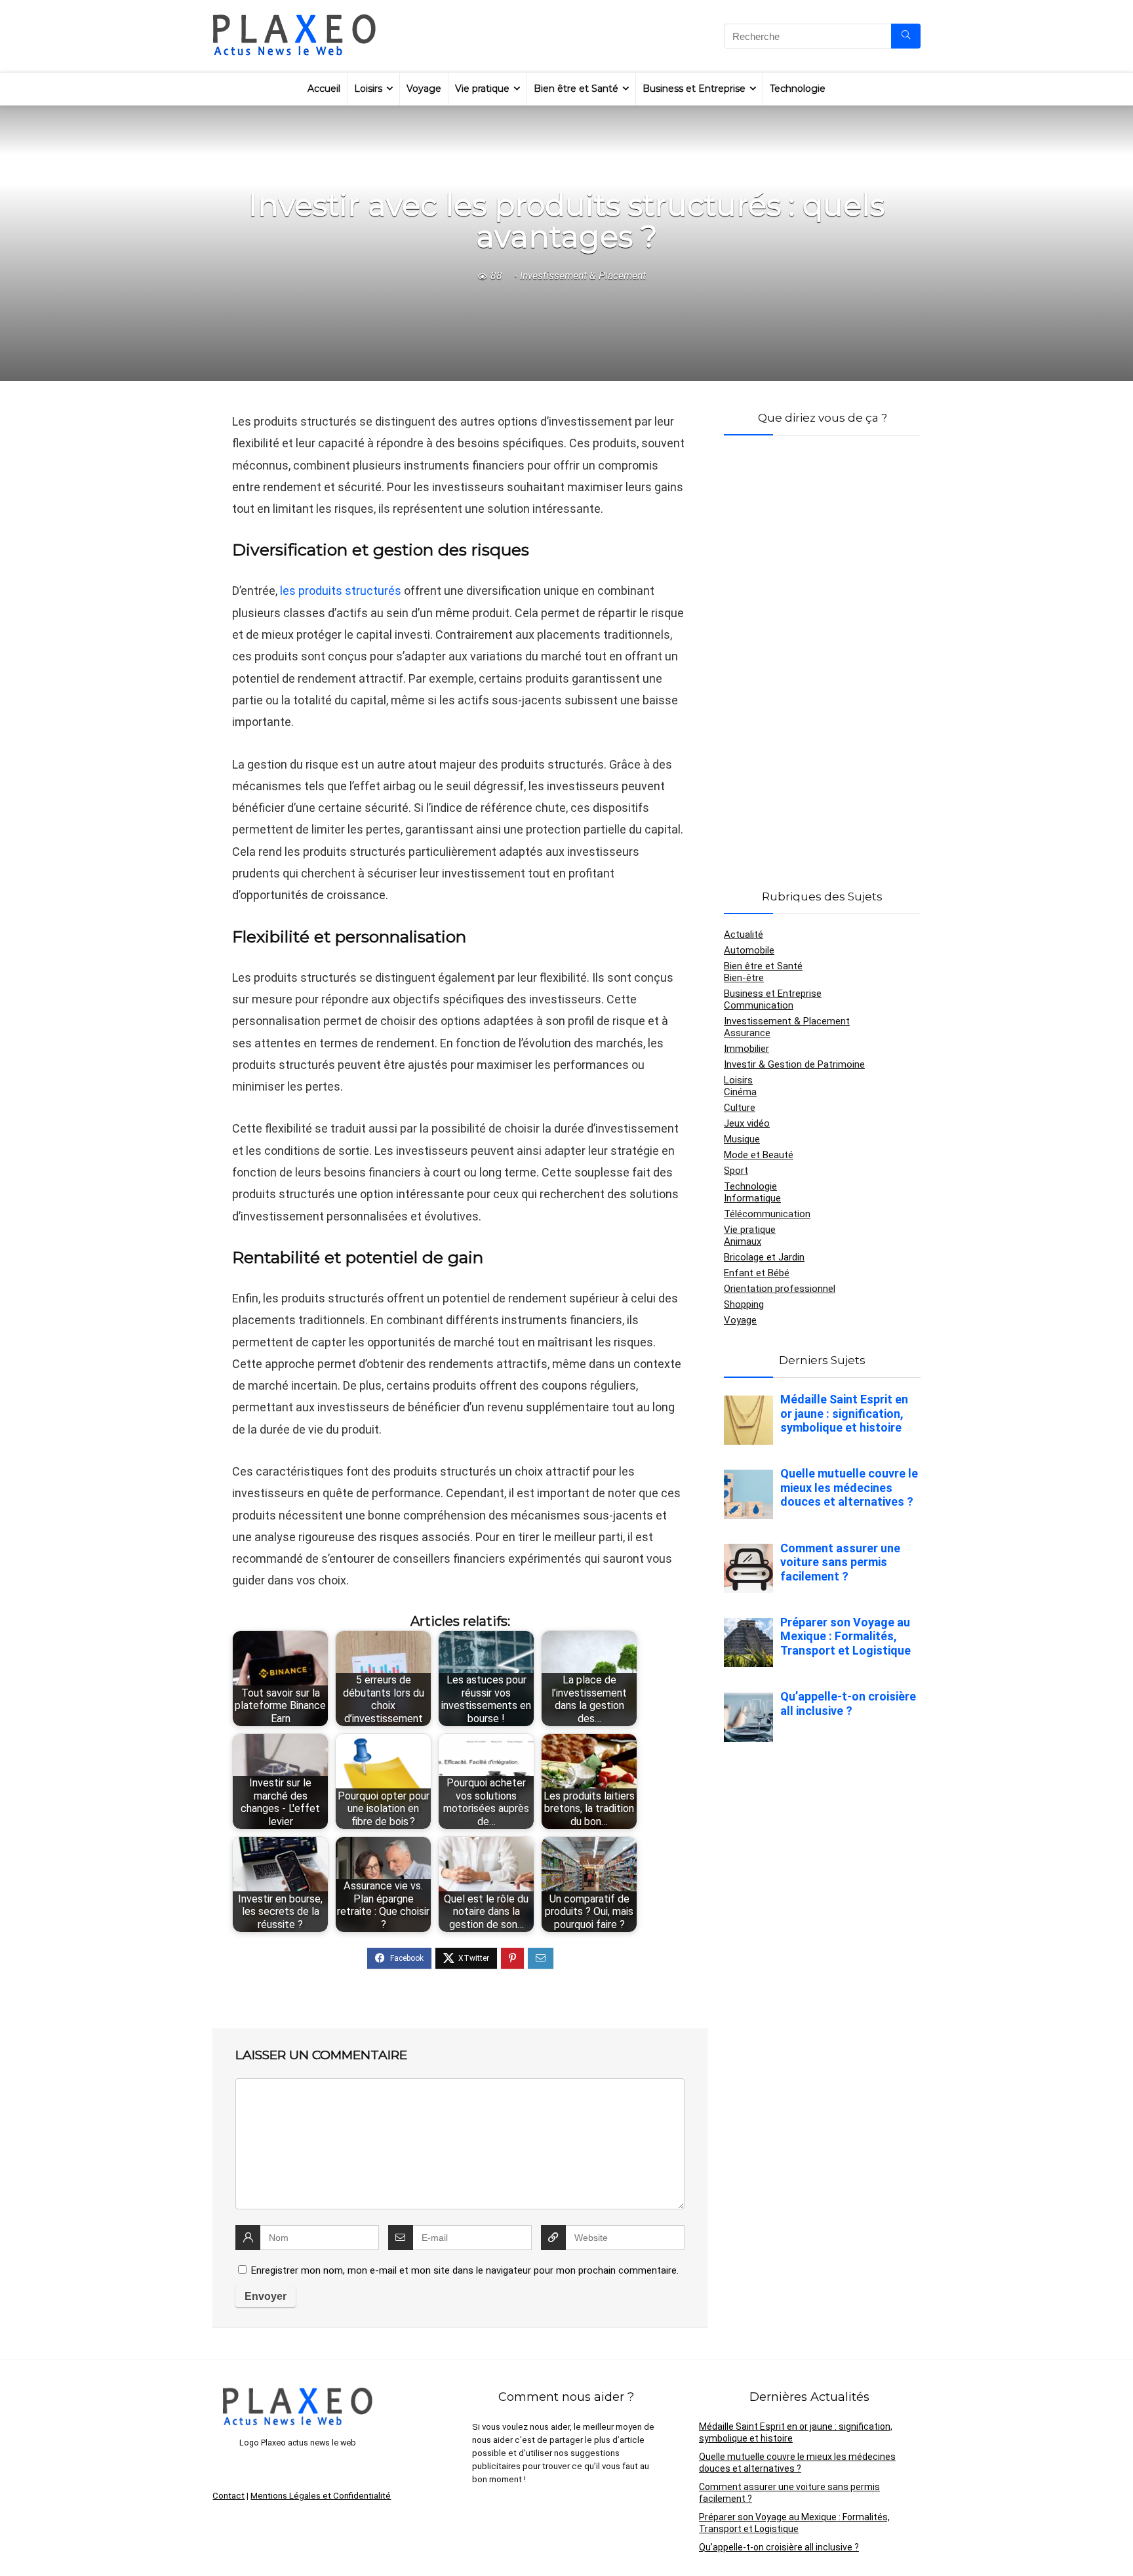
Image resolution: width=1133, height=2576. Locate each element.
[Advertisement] (822, 647)
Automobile (749, 950)
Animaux (743, 1241)
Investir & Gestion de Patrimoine (794, 1064)
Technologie (798, 89)
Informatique (752, 1198)
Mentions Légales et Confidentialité (321, 2496)
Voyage (424, 89)
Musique (742, 1139)
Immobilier (746, 1049)
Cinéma (740, 1092)
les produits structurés (341, 591)
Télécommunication (767, 1214)
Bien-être (744, 978)
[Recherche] (906, 36)
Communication (759, 1005)
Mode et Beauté (759, 1155)
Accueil (324, 89)
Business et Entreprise (694, 89)
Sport (736, 1171)
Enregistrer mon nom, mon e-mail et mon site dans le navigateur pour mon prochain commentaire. (465, 2270)
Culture (740, 1108)
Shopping (744, 1304)
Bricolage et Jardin (764, 1257)
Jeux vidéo (747, 1123)
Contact (229, 2496)
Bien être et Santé (576, 89)
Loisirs (368, 89)
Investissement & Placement (583, 276)
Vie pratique (482, 89)
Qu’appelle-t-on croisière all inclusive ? (779, 2547)
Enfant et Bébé (757, 1273)
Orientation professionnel (780, 1289)
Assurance (747, 1033)
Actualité (744, 935)
